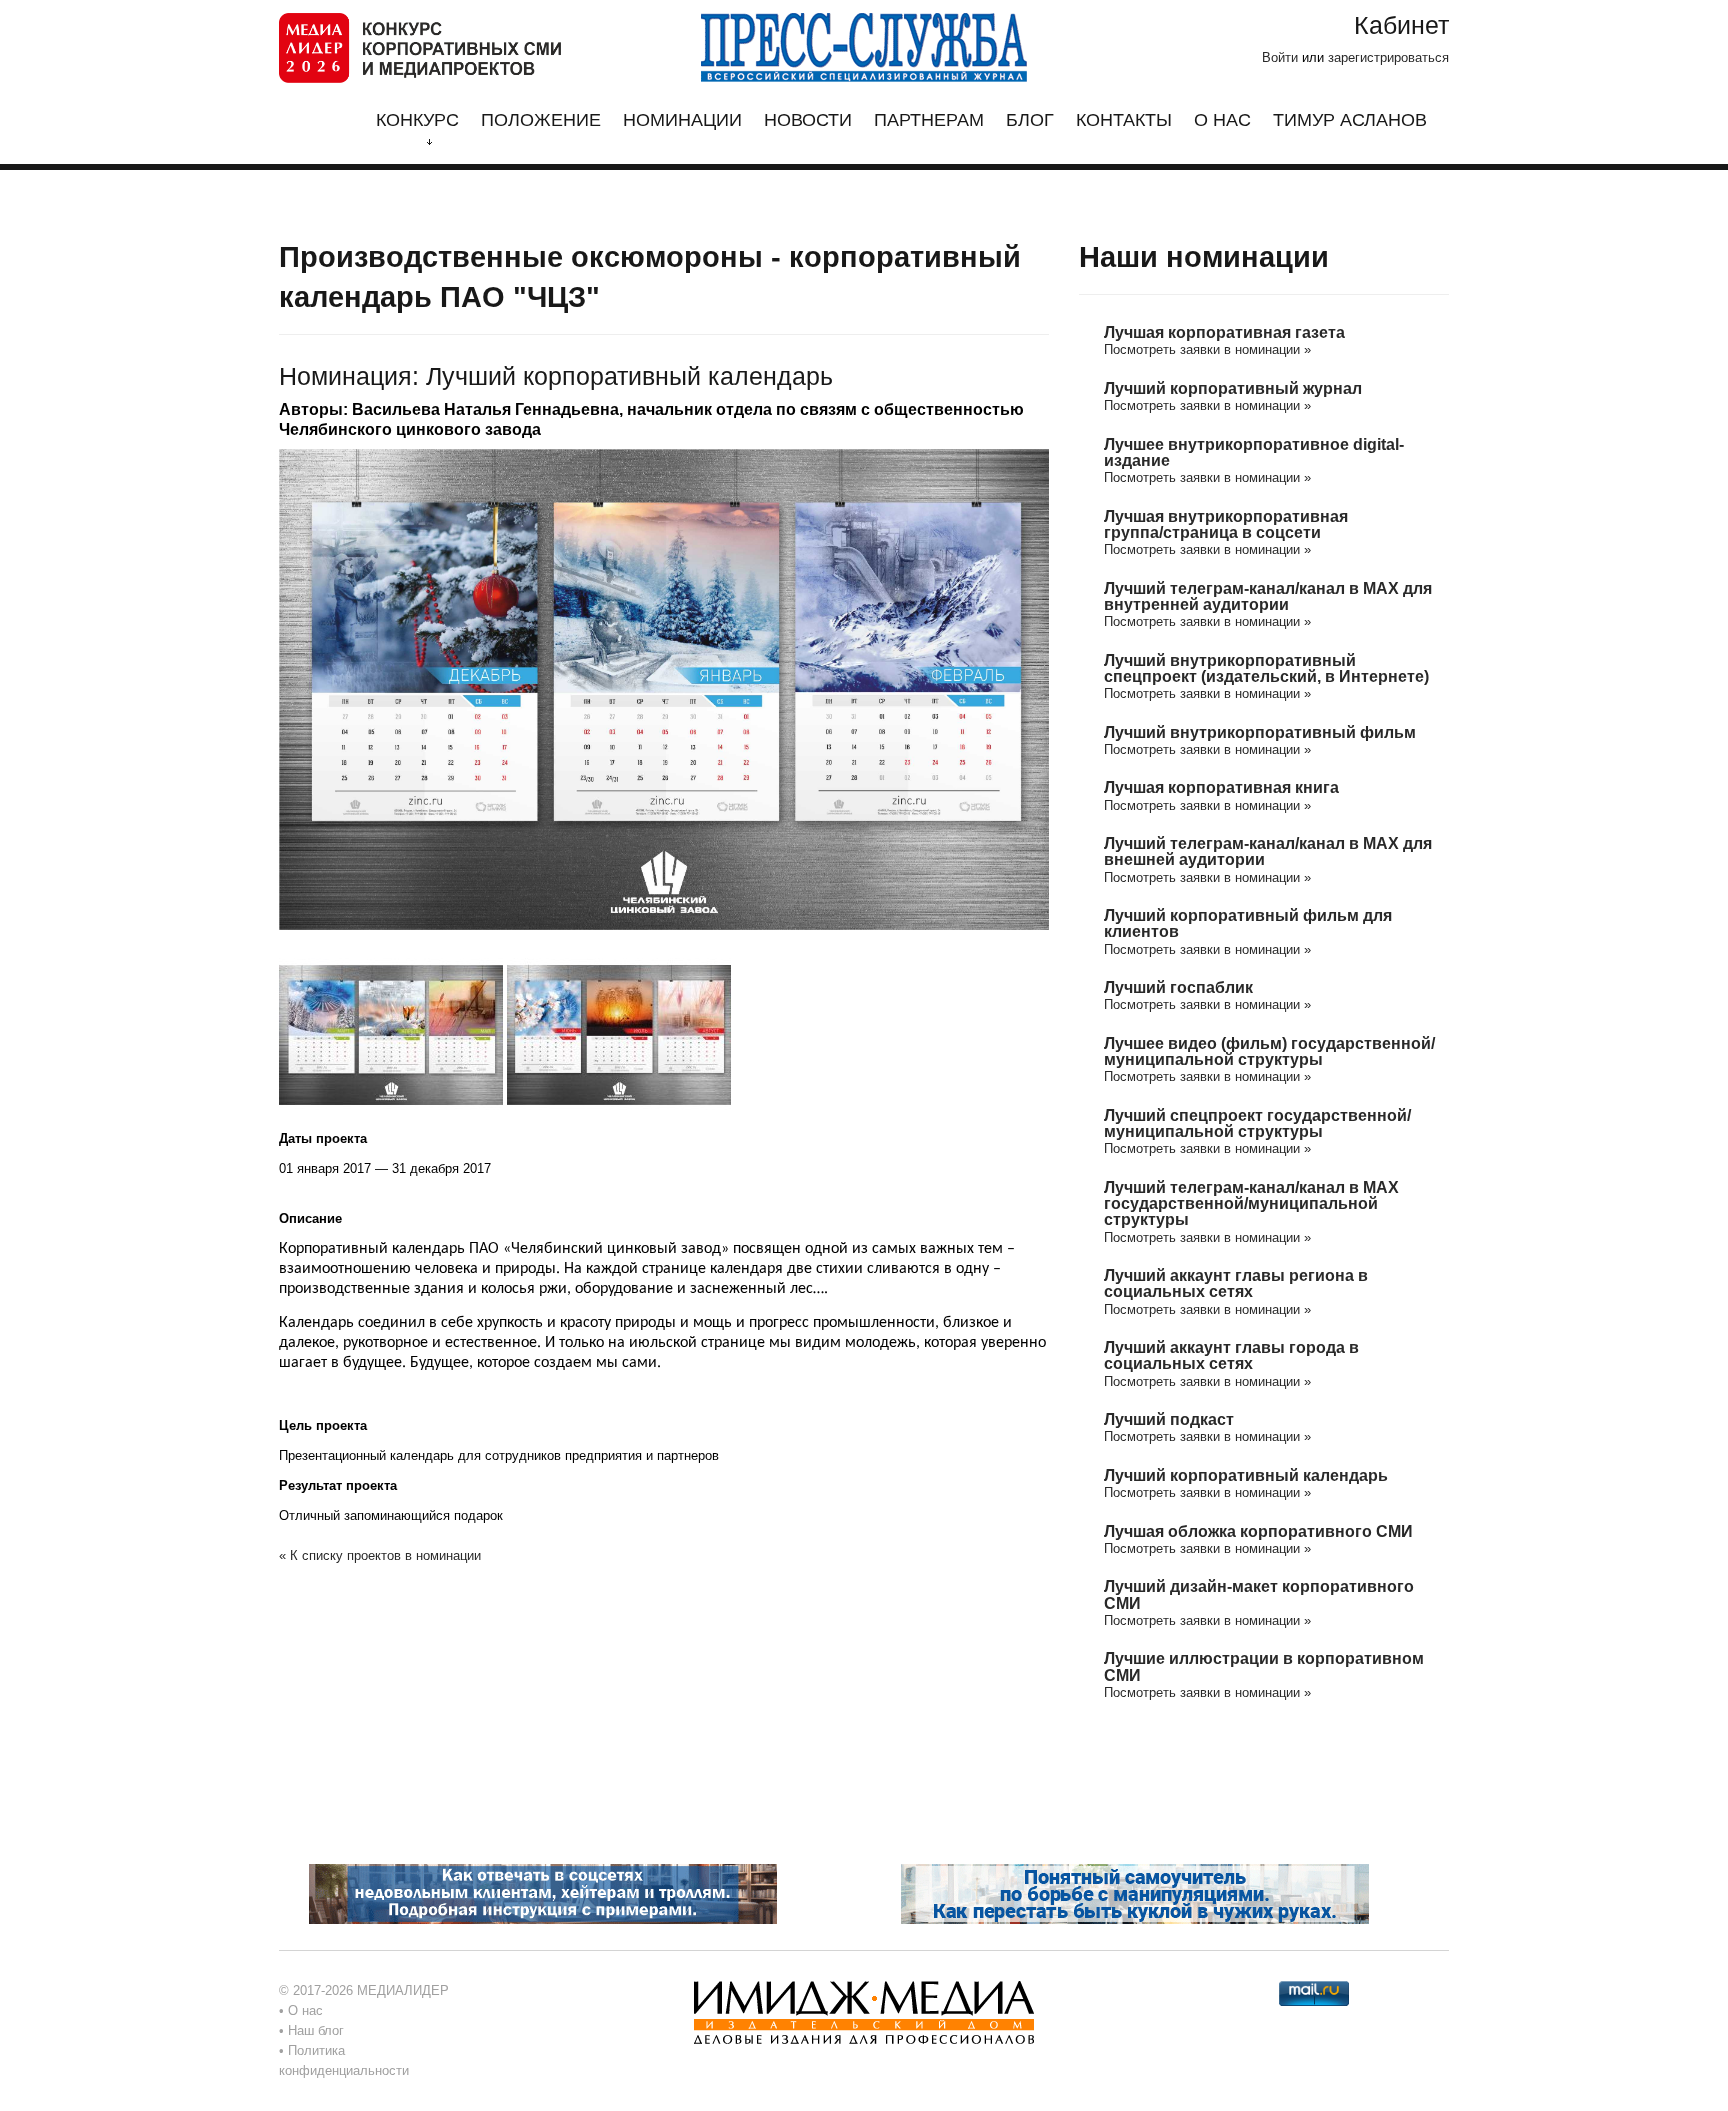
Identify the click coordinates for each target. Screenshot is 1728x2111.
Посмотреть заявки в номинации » (1207, 349)
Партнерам (929, 120)
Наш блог (316, 2030)
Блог (1030, 120)
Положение (541, 120)
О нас (1222, 120)
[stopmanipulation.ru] (1135, 1893)
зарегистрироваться (1388, 57)
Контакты (1124, 120)
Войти (1280, 57)
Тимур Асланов (1350, 120)
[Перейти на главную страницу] (420, 46)
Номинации (682, 120)
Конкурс (417, 120)
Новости (808, 120)
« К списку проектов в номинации (380, 1555)
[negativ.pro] (543, 1893)
